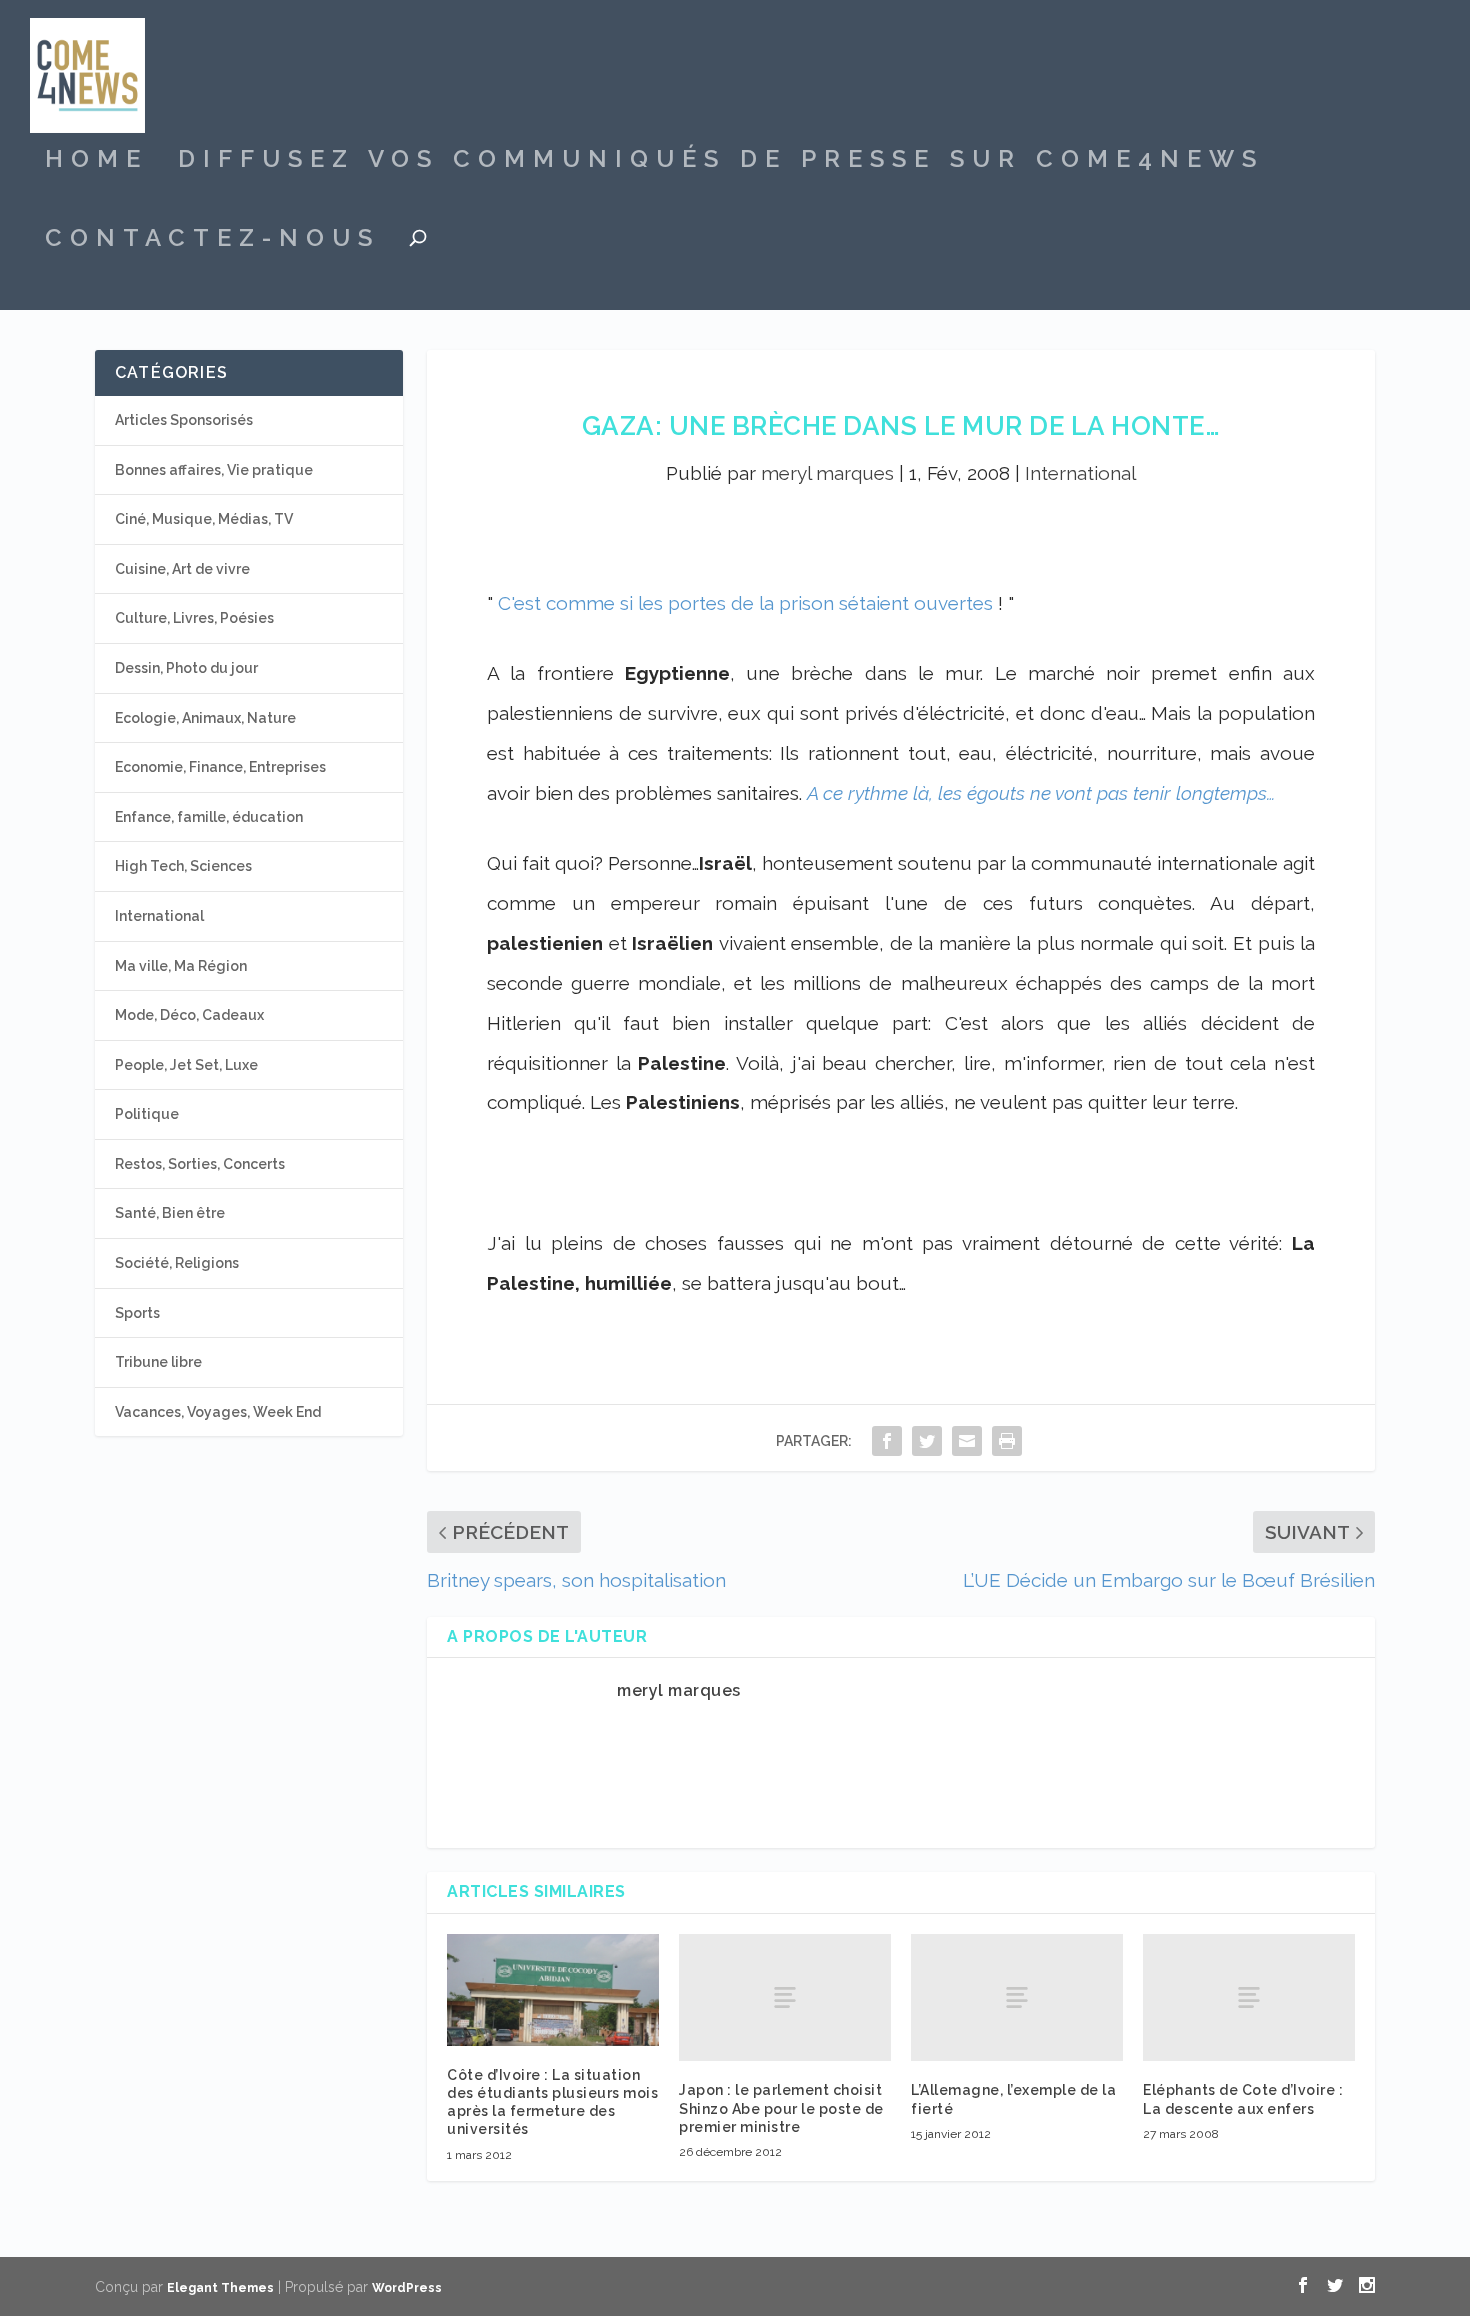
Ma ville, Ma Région (181, 966)
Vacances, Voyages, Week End (218, 1412)
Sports (137, 1313)
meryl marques (827, 473)
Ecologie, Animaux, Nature (205, 718)
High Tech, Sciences (183, 866)
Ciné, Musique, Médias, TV (204, 519)
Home (96, 162)
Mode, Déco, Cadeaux (189, 1015)
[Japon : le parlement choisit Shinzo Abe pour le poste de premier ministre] (785, 1997)
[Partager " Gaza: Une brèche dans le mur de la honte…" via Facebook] (887, 1440)
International (1080, 473)
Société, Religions (177, 1263)
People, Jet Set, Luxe (186, 1065)
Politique (147, 1114)
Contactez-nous (212, 241)
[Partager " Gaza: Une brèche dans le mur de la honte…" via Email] (967, 1440)
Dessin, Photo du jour (186, 668)
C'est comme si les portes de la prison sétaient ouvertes (745, 603)
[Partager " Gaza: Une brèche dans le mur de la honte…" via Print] (1007, 1440)
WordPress (407, 2288)
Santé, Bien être (170, 1213)
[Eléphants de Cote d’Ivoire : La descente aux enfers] (1249, 1997)
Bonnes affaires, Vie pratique (214, 470)
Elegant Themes (220, 2288)
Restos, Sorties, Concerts (200, 1164)
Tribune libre (158, 1362)
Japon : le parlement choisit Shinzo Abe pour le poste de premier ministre (781, 2108)
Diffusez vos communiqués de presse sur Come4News (721, 162)
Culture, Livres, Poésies (194, 618)
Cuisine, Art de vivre (182, 569)
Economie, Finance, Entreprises (220, 767)
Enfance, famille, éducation (209, 817)
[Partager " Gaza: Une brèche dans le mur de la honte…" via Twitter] (927, 1440)
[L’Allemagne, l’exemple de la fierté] (1017, 1997)
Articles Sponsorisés (184, 420)
